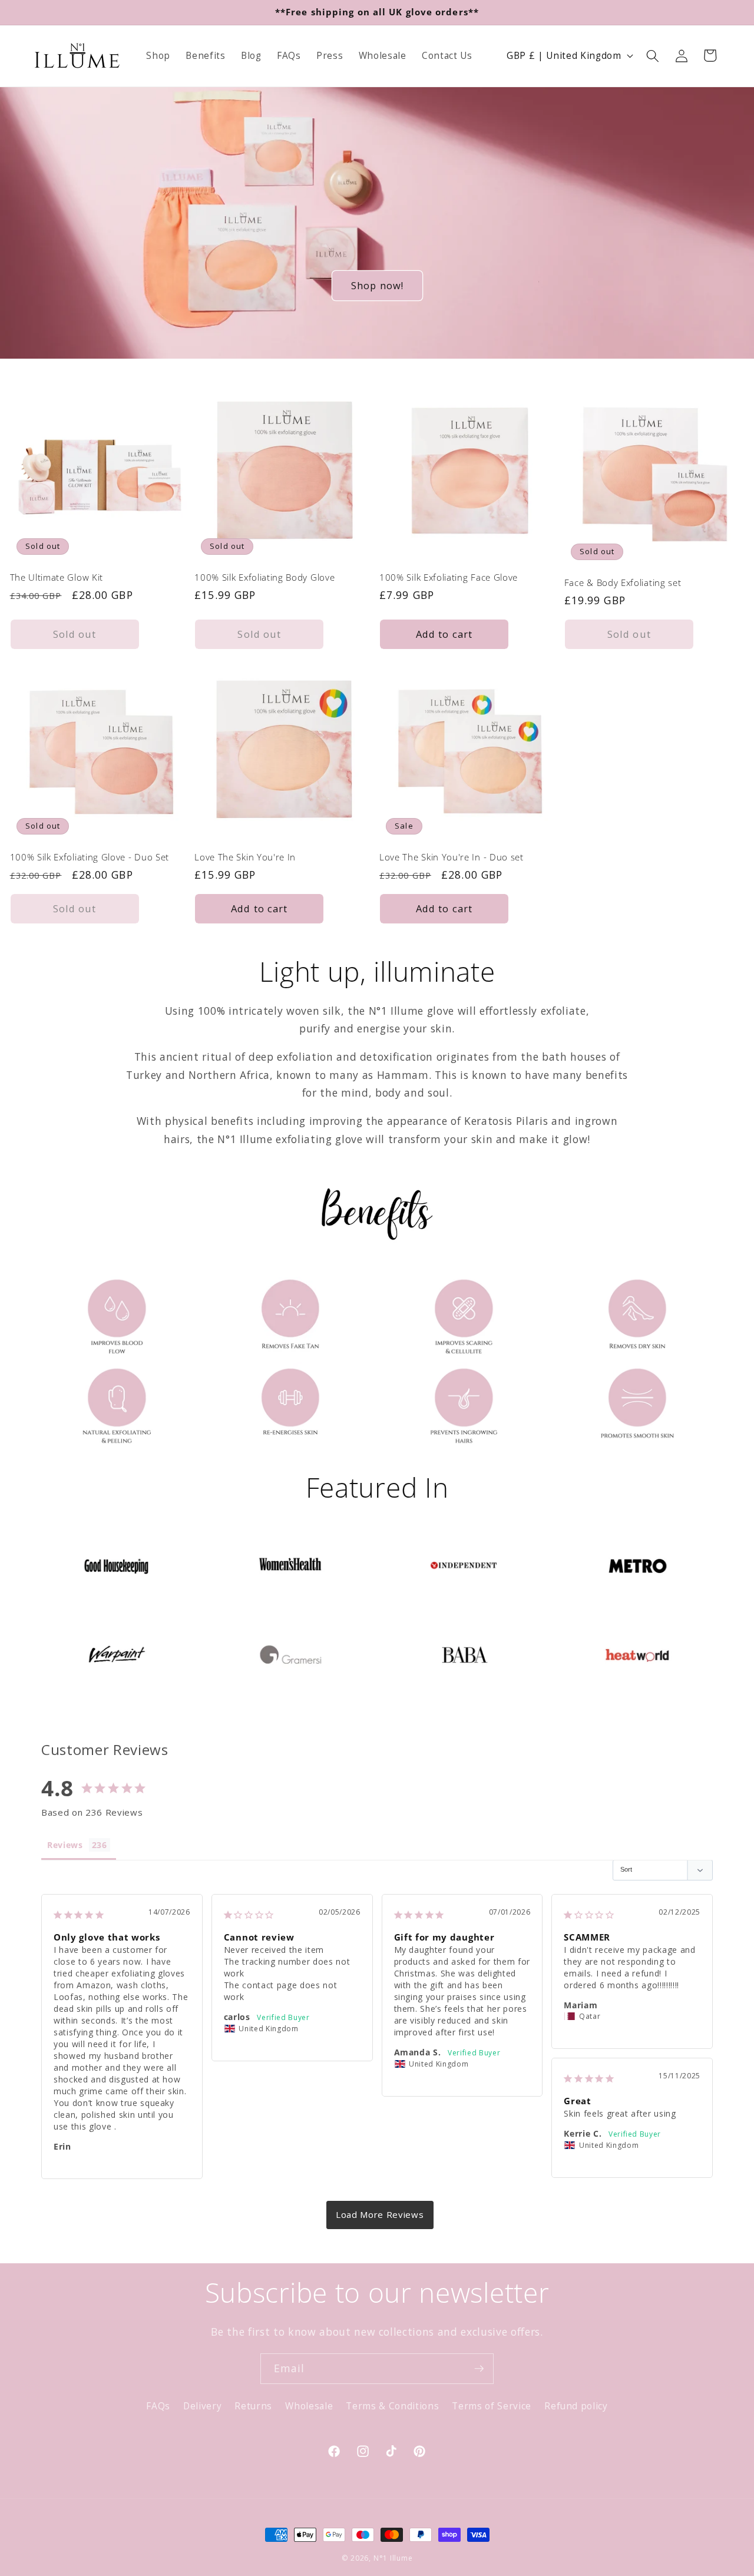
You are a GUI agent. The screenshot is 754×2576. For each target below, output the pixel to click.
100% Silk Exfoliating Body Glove (264, 577)
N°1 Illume (393, 2558)
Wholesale (309, 2406)
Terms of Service (492, 2406)
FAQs (158, 2406)
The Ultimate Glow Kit (57, 577)
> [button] (380, 2215)
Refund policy (576, 2406)
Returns (253, 2406)
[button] (653, 55)
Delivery (202, 2406)
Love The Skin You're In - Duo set (452, 857)
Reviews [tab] (65, 1845)
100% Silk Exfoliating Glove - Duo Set (90, 857)
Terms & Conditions (392, 2406)
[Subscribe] (479, 2369)
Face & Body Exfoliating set (623, 583)
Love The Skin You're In (245, 857)
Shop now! (377, 285)
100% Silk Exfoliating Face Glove (449, 577)
